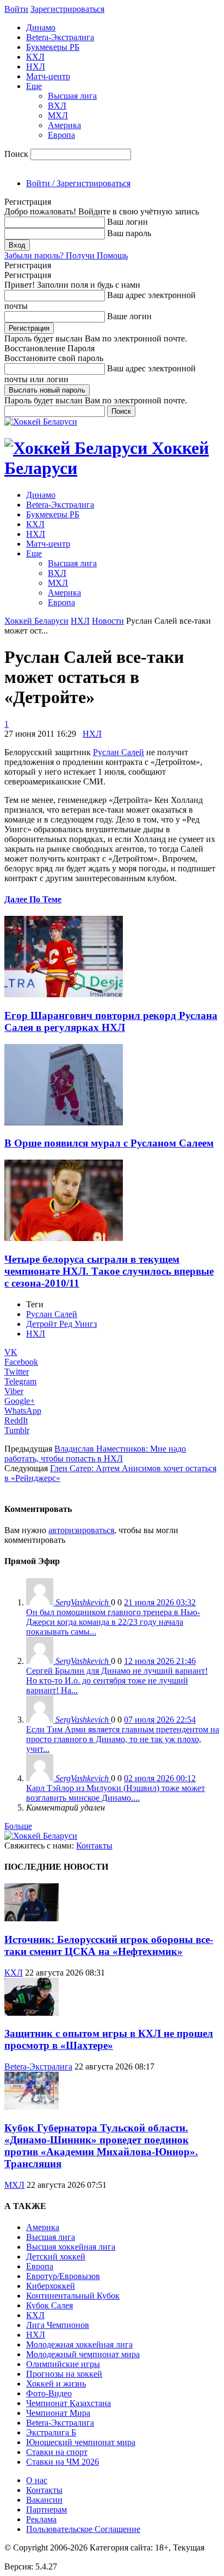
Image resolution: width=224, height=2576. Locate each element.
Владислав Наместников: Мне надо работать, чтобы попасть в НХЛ (95, 1454)
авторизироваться (81, 1530)
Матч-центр (48, 76)
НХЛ (36, 67)
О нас (37, 2480)
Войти (16, 9)
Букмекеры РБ (53, 47)
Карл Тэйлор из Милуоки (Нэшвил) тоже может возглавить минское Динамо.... (116, 1793)
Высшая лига (72, 96)
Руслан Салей (52, 1314)
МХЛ (58, 115)
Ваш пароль (129, 233)
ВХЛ (57, 106)
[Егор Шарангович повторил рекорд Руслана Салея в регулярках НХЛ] (64, 994)
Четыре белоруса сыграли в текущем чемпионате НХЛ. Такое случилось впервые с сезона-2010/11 (109, 1271)
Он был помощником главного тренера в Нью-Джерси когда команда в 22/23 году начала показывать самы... (113, 1622)
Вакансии (44, 2500)
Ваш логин (127, 222)
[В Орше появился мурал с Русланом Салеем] (64, 1122)
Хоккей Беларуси (36, 621)
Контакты (94, 1846)
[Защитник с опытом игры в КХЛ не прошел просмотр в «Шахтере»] (32, 2013)
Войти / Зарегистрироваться (78, 183)
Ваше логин (129, 316)
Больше (18, 1826)
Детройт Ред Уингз (61, 1324)
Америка (64, 125)
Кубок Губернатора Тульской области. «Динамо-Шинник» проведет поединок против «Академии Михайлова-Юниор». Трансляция (101, 2146)
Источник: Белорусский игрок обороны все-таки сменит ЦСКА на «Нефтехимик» (109, 1945)
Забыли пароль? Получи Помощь (66, 255)
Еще (34, 86)
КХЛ (35, 57)
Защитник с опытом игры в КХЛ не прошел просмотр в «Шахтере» (109, 2039)
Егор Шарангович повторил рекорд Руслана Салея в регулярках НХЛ (111, 1021)
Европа (61, 135)
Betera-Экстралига (60, 37)
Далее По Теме (33, 899)
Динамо (41, 27)
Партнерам (46, 2509)
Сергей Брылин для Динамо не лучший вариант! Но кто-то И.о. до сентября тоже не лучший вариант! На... (117, 1681)
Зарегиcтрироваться (67, 9)
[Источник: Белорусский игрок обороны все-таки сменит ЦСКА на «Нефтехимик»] (32, 1918)
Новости (108, 621)
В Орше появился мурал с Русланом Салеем (109, 1143)
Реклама (41, 2519)
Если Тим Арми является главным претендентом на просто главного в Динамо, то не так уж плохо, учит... (123, 1739)
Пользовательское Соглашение (83, 2529)
